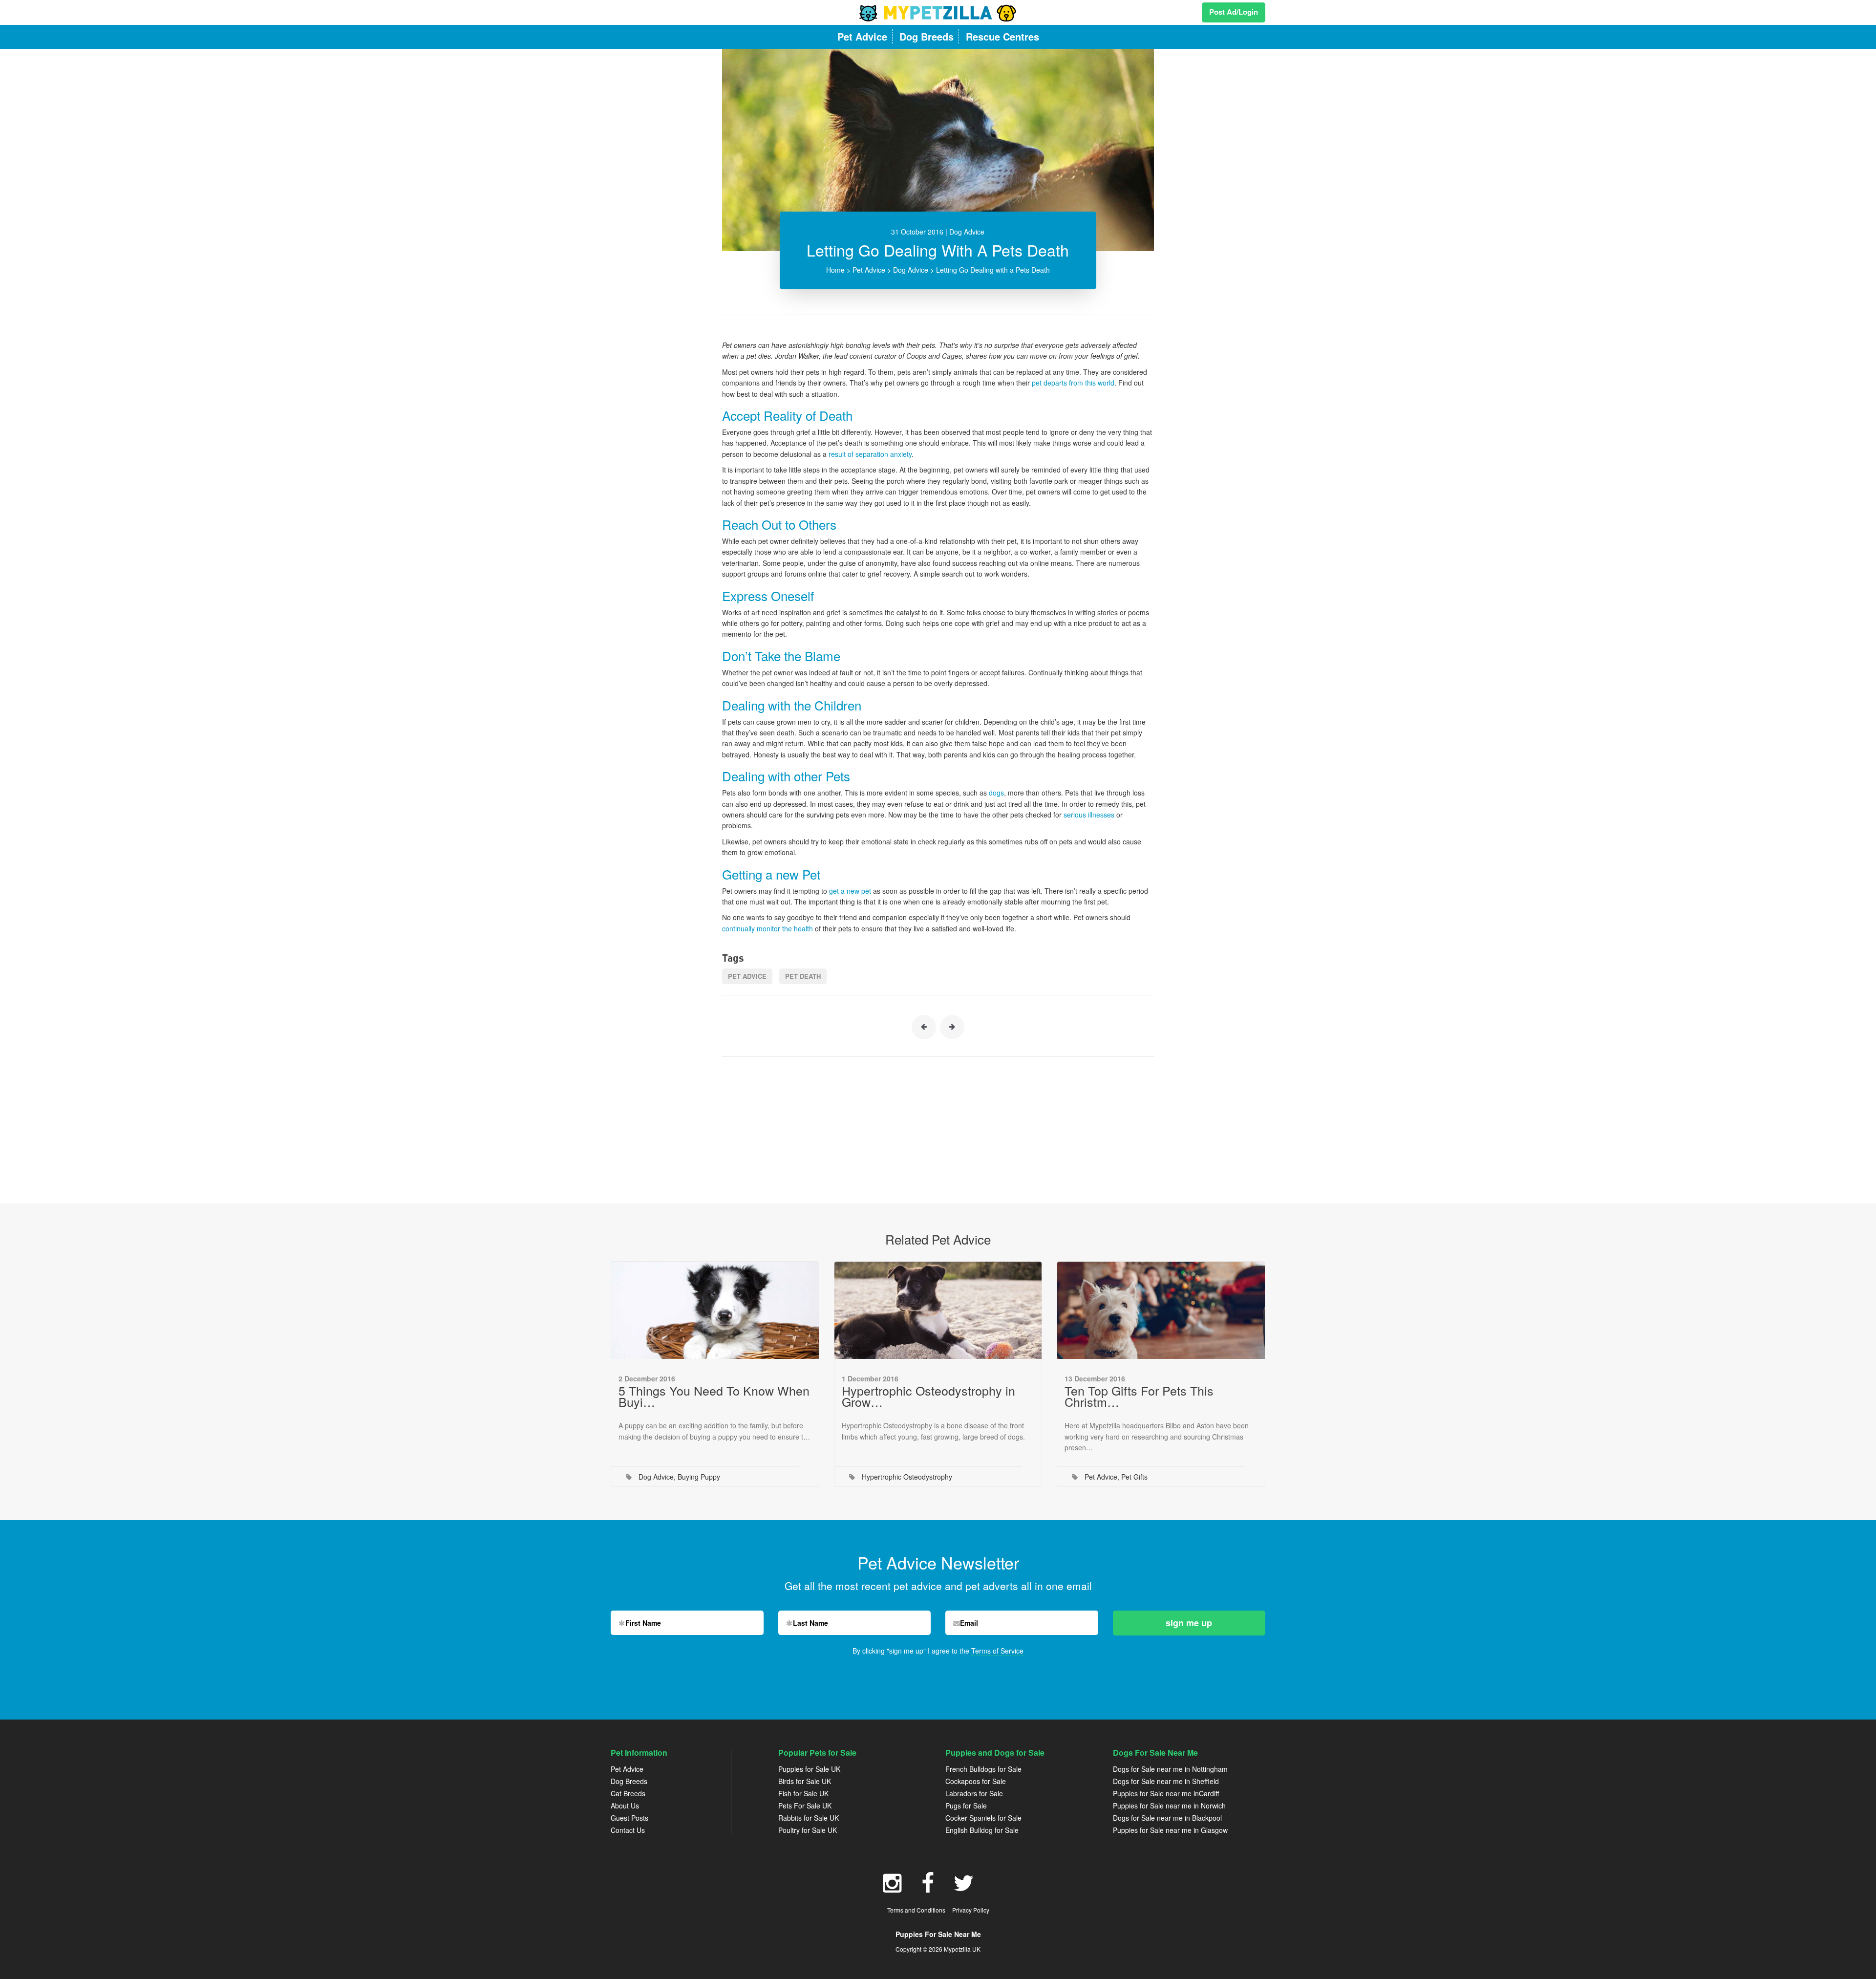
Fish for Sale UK (803, 1793)
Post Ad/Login (1234, 12)
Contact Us (628, 1830)
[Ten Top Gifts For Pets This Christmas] (1161, 1310)
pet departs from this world (1073, 383)
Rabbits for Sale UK (809, 1818)
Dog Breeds (629, 1781)
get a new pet (850, 891)
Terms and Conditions (916, 1910)
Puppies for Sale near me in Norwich (1169, 1806)
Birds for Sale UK (805, 1781)
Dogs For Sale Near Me (1155, 1753)
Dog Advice (911, 270)
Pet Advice (869, 270)
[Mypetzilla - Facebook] (928, 1888)
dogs (996, 793)
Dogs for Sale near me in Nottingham (1170, 1769)
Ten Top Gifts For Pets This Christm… (1139, 1396)
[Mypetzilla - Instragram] (892, 1888)
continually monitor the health (767, 928)
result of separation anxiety (870, 454)
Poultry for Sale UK (808, 1830)
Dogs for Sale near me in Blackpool (1167, 1818)
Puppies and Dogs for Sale (995, 1753)
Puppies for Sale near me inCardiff (1166, 1793)
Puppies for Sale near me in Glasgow (1170, 1830)
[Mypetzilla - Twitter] (964, 1888)
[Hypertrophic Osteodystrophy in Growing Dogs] (938, 1310)
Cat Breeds (628, 1793)
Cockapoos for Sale (976, 1781)
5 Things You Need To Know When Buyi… (714, 1396)
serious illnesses (1089, 815)
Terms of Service (997, 1651)
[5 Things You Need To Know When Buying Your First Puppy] (715, 1310)
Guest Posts (629, 1818)
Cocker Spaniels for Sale (983, 1818)
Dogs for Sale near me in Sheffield (1166, 1781)
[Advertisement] (938, 1125)
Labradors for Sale (974, 1793)
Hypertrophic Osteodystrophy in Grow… (928, 1396)
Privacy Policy (971, 1910)
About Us (625, 1806)
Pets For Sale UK (805, 1806)
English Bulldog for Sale (982, 1830)
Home (835, 270)
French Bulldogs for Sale (983, 1769)
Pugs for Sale (966, 1806)
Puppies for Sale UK (809, 1769)
